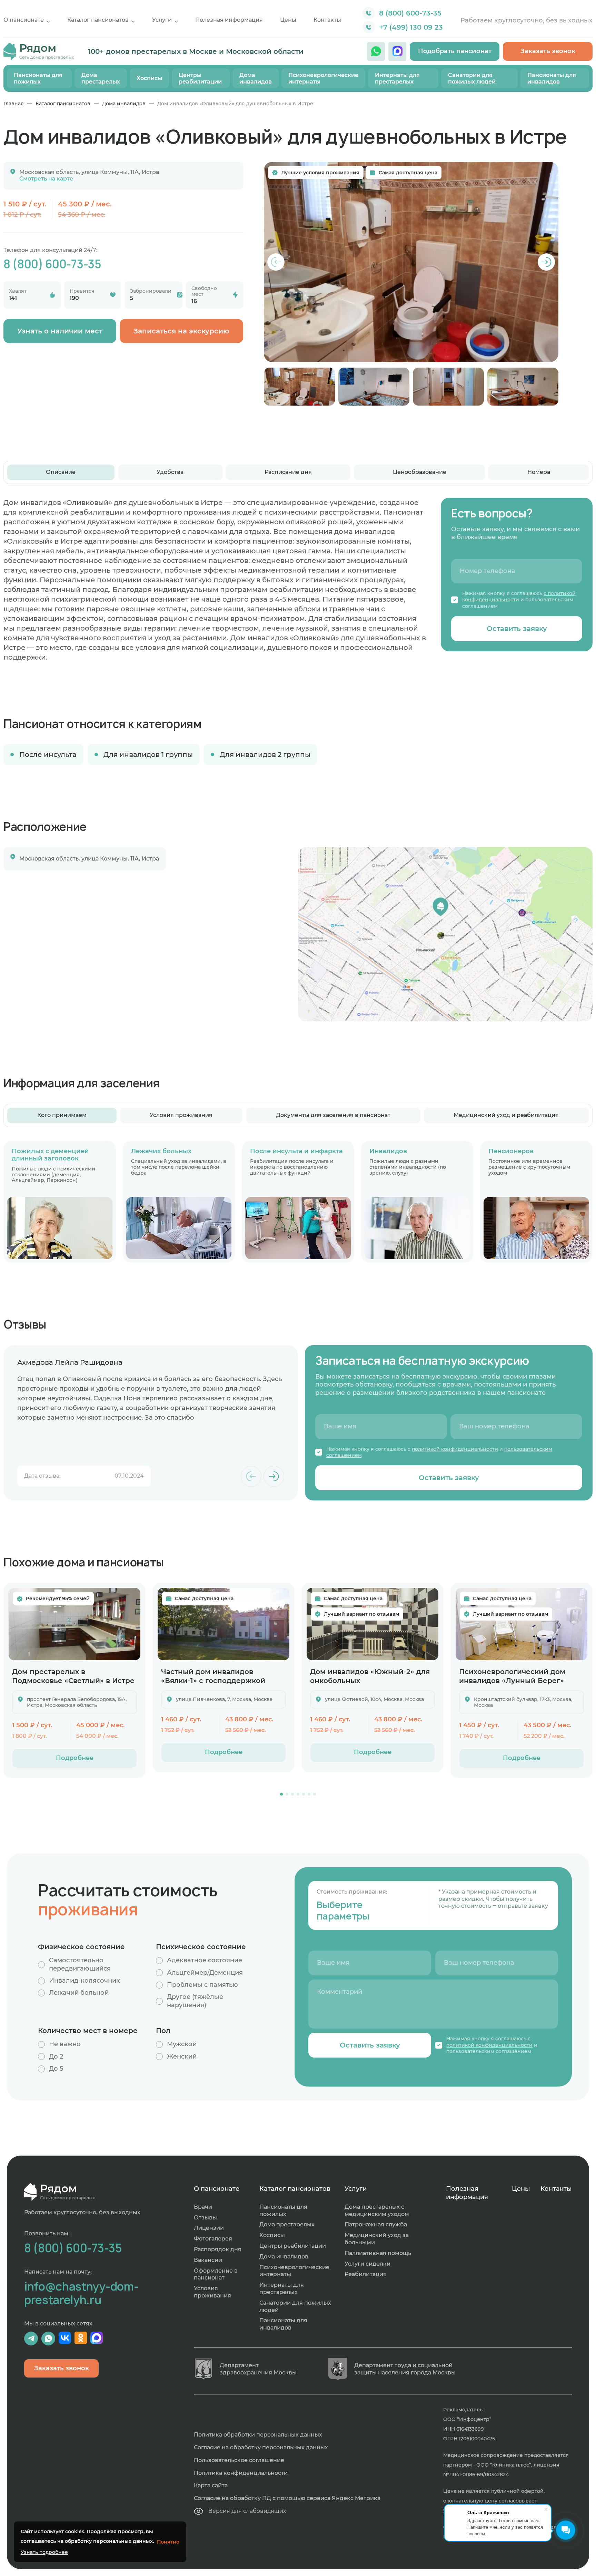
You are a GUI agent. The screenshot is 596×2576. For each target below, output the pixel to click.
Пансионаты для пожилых (38, 78)
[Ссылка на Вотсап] (376, 51)
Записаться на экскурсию (181, 331)
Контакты (327, 20)
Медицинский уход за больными (377, 2239)
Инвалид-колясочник (85, 1981)
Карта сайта (211, 2485)
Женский (182, 2057)
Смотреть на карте (46, 179)
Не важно (65, 2044)
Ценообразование (420, 472)
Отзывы (205, 2218)
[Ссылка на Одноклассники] (81, 2339)
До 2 (56, 2057)
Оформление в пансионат (216, 2274)
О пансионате (24, 20)
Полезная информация (229, 20)
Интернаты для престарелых (397, 78)
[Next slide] (546, 262)
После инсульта (48, 755)
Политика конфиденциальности (241, 2473)
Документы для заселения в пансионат (333, 1115)
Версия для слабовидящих (247, 2511)
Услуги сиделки (367, 2264)
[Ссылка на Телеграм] (31, 2339)
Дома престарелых (101, 78)
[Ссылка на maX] (397, 51)
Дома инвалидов (256, 78)
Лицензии (209, 2228)
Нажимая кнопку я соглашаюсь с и (439, 1452)
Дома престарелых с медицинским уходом (377, 2210)
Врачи (203, 2207)
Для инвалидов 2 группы (265, 755)
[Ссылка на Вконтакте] (65, 2339)
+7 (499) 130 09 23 (411, 27)
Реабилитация (366, 2274)
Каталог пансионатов (98, 20)
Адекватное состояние (205, 1960)
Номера (539, 472)
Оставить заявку (517, 629)
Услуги (162, 20)
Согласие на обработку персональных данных (261, 2447)
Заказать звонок (548, 51)
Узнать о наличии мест (60, 331)
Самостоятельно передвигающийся (80, 1964)
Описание (61, 472)
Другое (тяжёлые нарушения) (195, 2001)
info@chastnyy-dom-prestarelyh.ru (81, 2293)
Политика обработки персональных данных (258, 2435)
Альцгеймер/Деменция (205, 1973)
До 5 (56, 2069)
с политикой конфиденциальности (519, 596)
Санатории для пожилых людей (472, 78)
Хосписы (149, 78)
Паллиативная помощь (378, 2253)
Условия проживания (181, 1115)
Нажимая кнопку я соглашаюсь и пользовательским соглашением (519, 600)
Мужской (182, 2044)
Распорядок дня (218, 2249)
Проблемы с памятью (202, 1985)
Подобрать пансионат (455, 51)
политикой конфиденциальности (455, 1449)
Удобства (170, 472)
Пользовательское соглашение (239, 2460)
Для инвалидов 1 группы (148, 755)
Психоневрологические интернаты (323, 78)
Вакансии (208, 2260)
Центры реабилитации (200, 78)
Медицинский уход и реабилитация (506, 1115)
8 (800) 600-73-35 (410, 13)
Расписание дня (288, 472)
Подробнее (75, 1758)
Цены (288, 20)
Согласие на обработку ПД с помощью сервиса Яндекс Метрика (287, 2498)
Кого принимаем (62, 1115)
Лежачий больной (79, 1993)
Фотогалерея (213, 2239)
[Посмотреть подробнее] (74, 1624)
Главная (14, 104)
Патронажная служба (376, 2224)
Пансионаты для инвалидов (552, 78)
